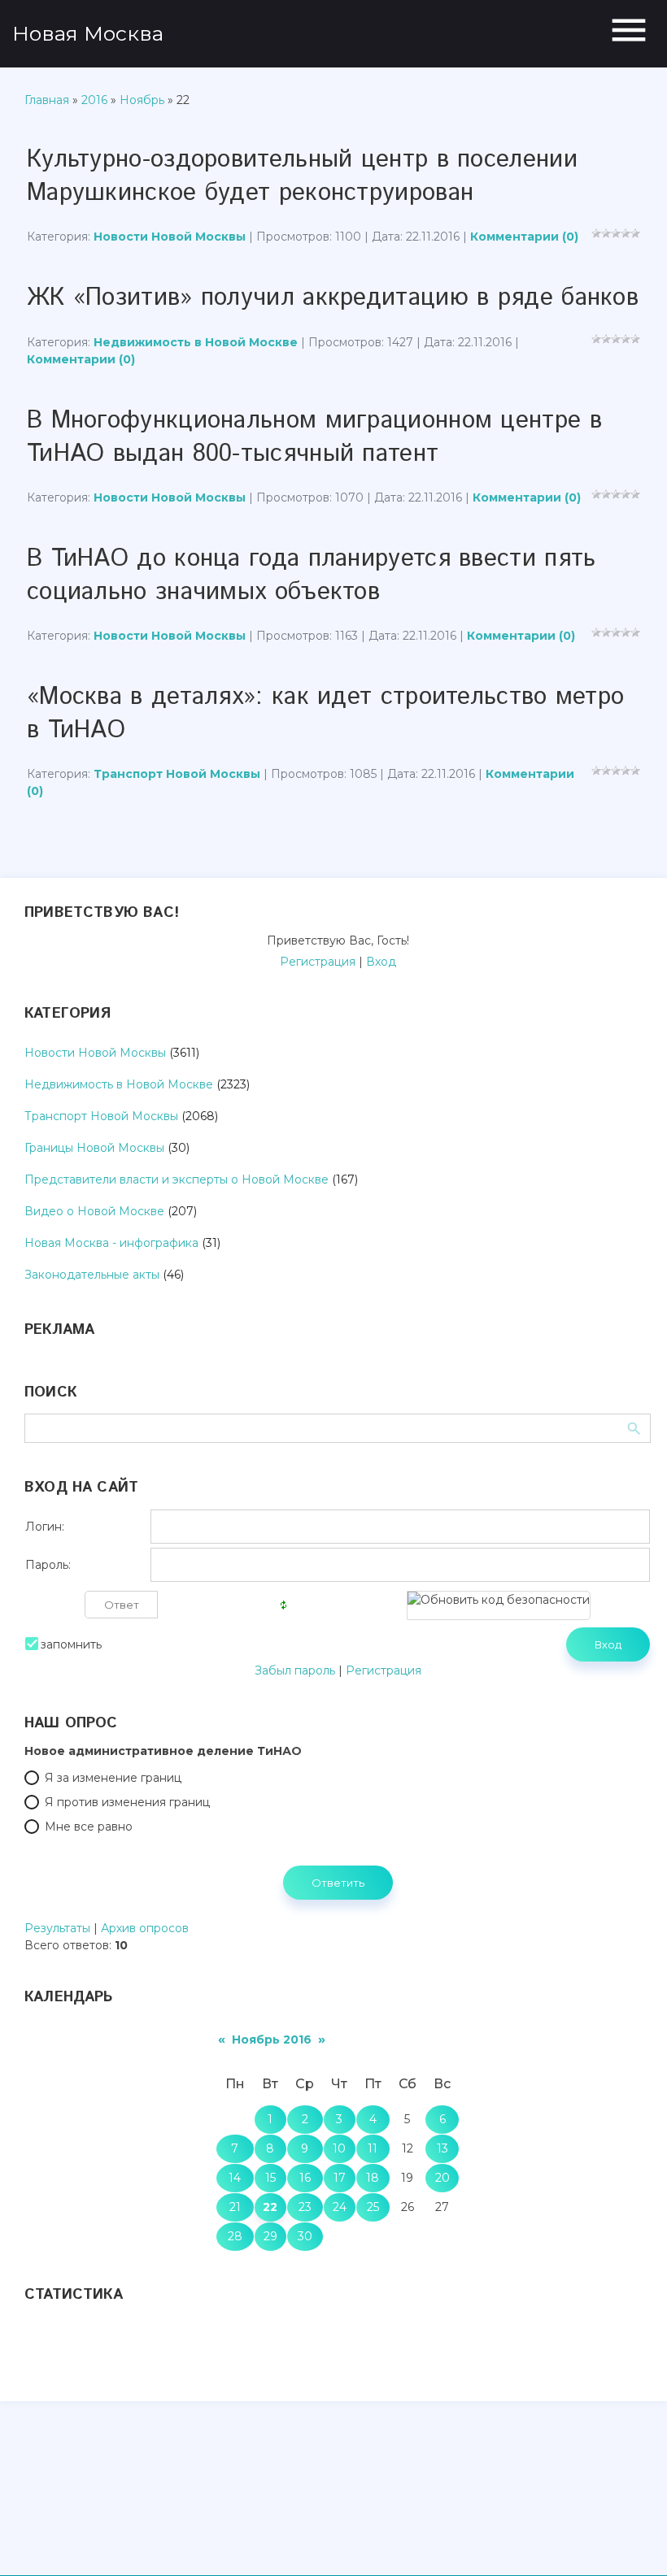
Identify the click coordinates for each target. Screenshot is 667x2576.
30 (305, 2236)
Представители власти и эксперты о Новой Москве (177, 1179)
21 (235, 2207)
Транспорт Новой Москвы (177, 774)
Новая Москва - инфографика (111, 1243)
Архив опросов (145, 1928)
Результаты (57, 1928)
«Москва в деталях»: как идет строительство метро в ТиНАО (325, 714)
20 (442, 2178)
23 (305, 2207)
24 (340, 2207)
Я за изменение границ (113, 1778)
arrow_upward (630, 2539)
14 (235, 2178)
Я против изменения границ (127, 1802)
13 (442, 2148)
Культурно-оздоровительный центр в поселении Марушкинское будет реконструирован (302, 176)
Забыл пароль (295, 1670)
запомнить (71, 1644)
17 (340, 2178)
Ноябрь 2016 (272, 2040)
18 (373, 2178)
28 (235, 2236)
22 (270, 2207)
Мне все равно (89, 1827)
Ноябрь (142, 100)
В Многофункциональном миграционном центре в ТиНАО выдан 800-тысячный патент (314, 437)
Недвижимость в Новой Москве (196, 342)
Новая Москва (88, 33)
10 (339, 2148)
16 (305, 2178)
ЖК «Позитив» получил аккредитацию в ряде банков (333, 298)
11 (373, 2148)
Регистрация (318, 962)
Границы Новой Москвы (94, 1148)
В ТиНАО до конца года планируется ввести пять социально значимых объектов (312, 576)
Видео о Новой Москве (94, 1211)
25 (373, 2207)
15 (270, 2178)
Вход (381, 962)
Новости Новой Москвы (170, 237)
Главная (47, 100)
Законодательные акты (92, 1275)
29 (270, 2236)
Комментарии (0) (524, 237)
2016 (94, 100)
